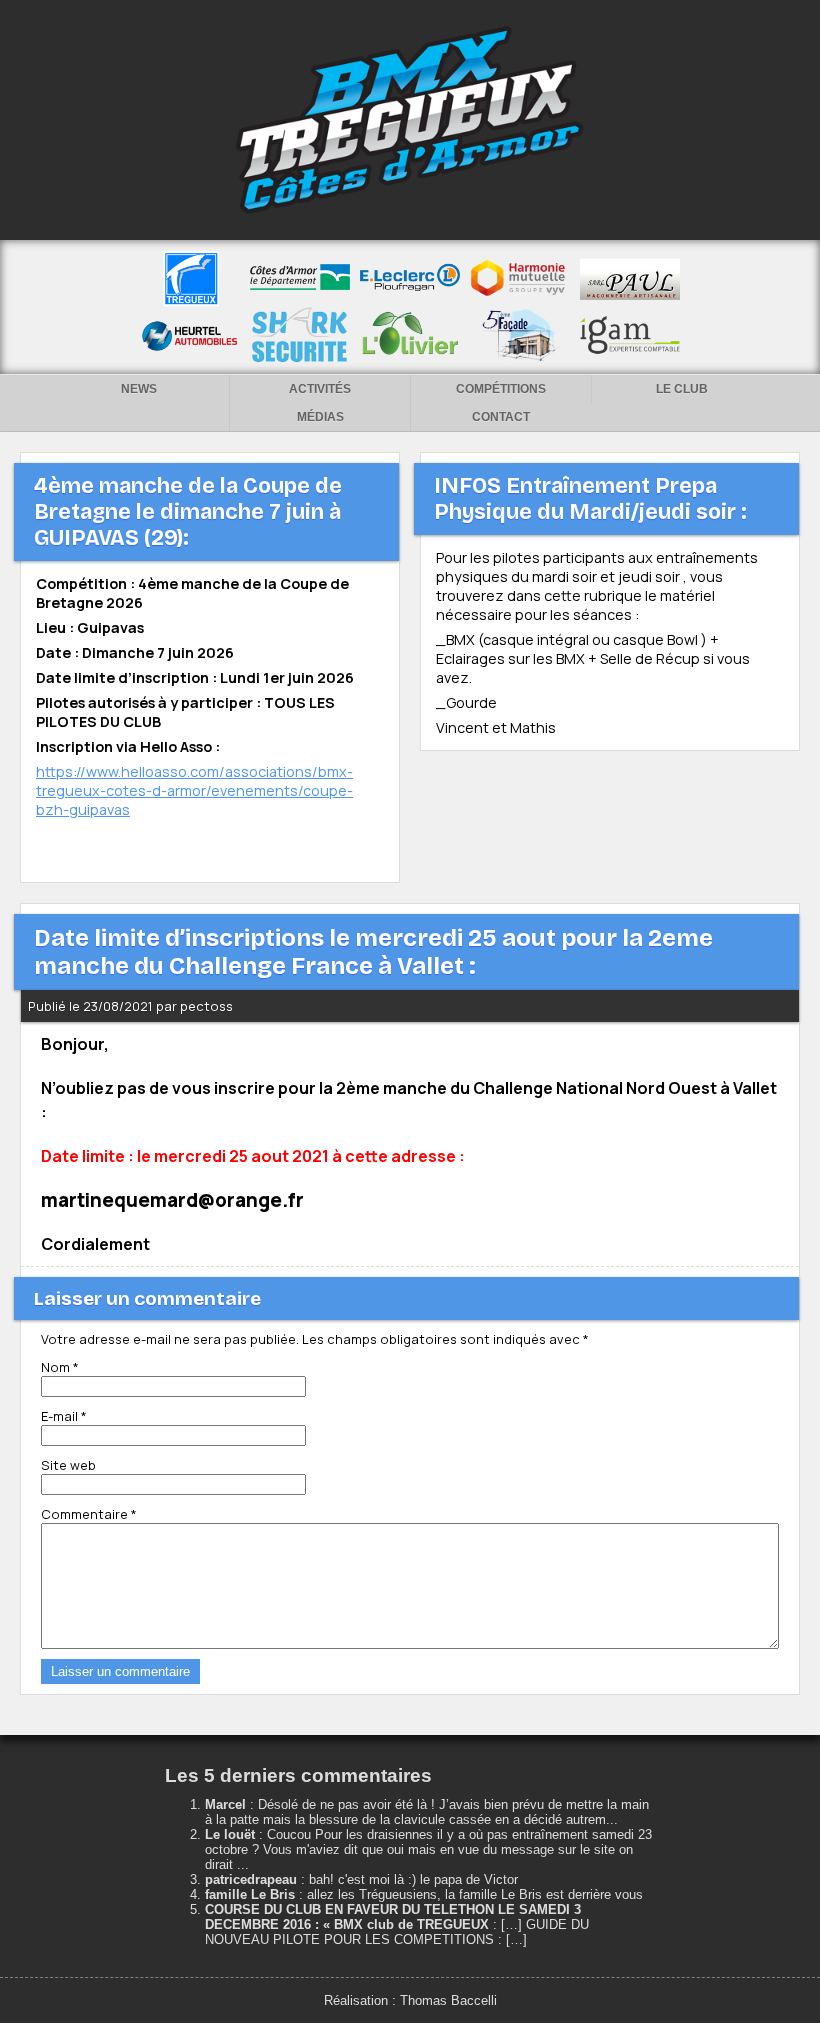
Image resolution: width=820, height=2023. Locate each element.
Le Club (682, 389)
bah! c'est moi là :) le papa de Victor (413, 1879)
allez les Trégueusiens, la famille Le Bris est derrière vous (475, 1894)
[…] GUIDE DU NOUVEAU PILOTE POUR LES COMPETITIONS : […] (397, 1932)
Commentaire (89, 1514)
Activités (320, 389)
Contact (501, 417)
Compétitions (501, 389)
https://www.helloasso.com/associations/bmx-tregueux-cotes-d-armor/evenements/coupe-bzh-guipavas (194, 790)
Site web (68, 1465)
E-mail (64, 1416)
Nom (60, 1367)
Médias (320, 417)
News (139, 389)
